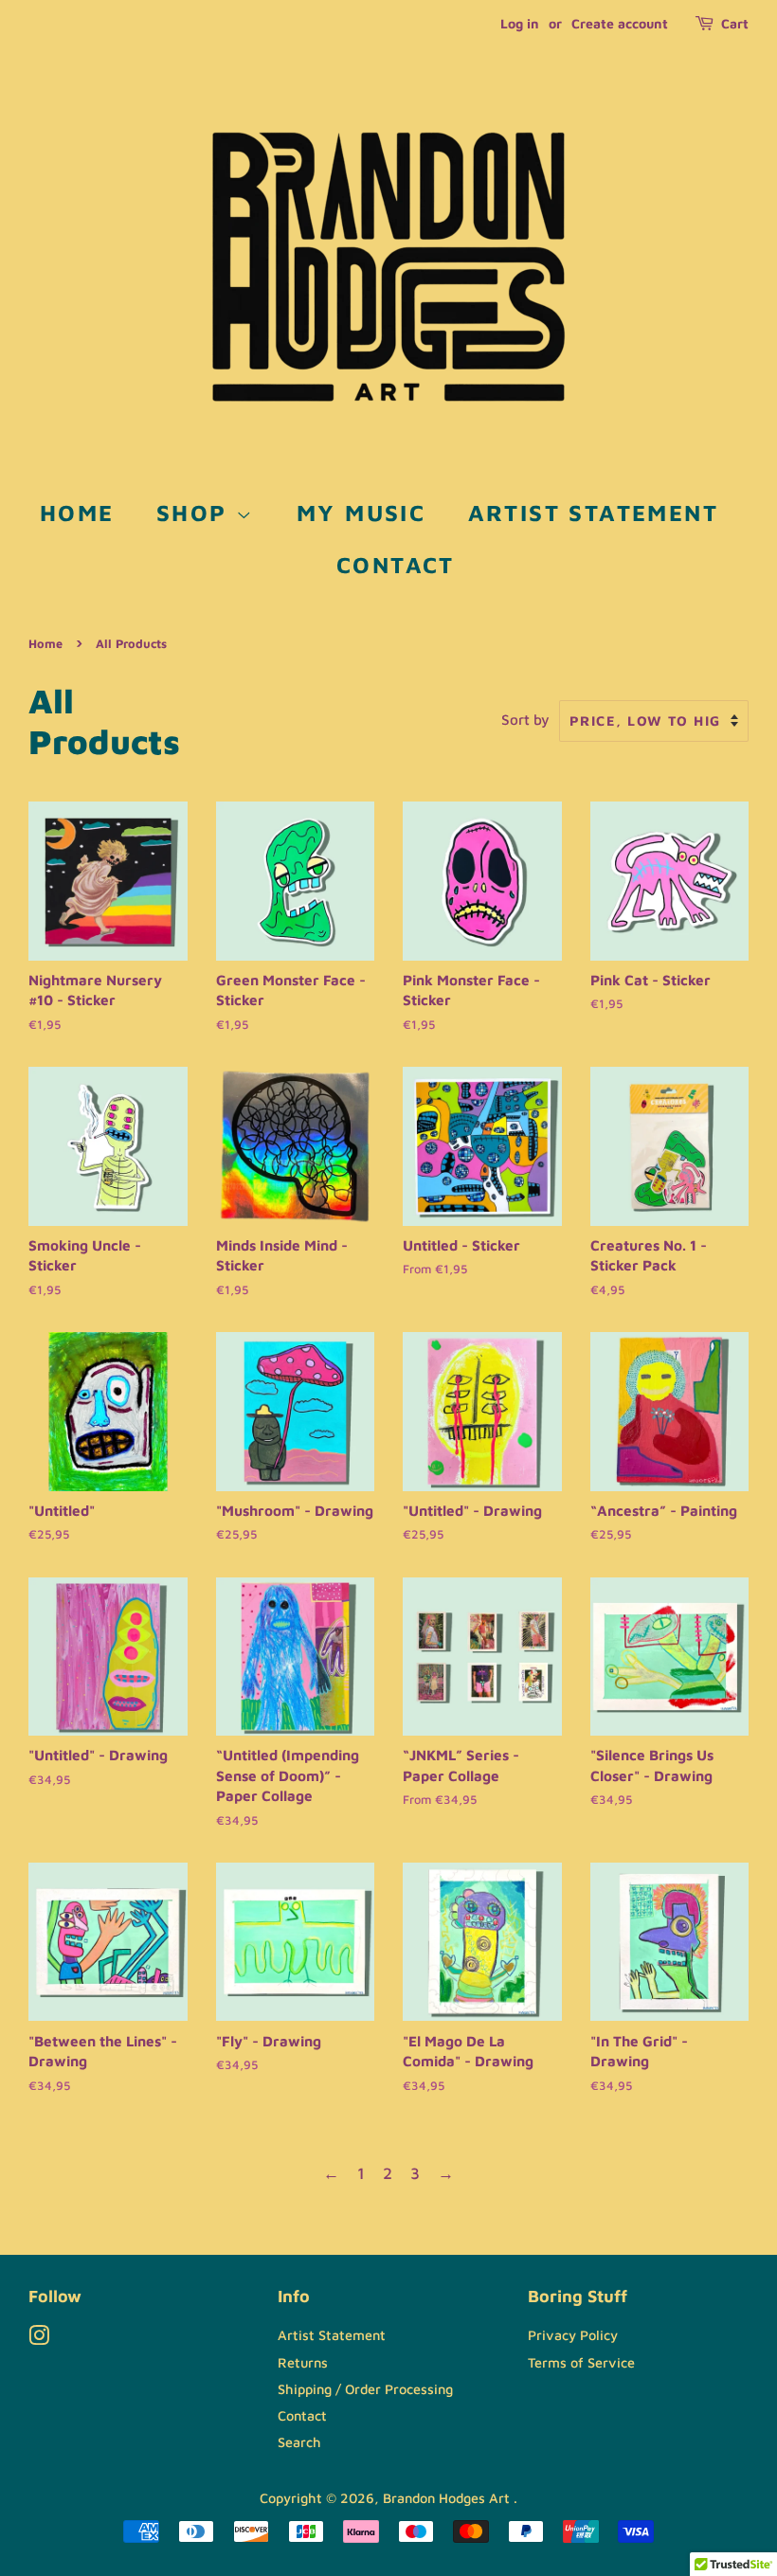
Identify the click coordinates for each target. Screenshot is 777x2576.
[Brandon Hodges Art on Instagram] (39, 2339)
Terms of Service (581, 2362)
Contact (396, 565)
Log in (520, 23)
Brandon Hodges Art (448, 2498)
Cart (735, 23)
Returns (303, 2362)
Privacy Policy (573, 2335)
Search (299, 2442)
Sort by (525, 719)
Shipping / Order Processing (365, 2389)
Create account (620, 23)
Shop (196, 513)
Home (77, 513)
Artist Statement (593, 513)
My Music (361, 513)
